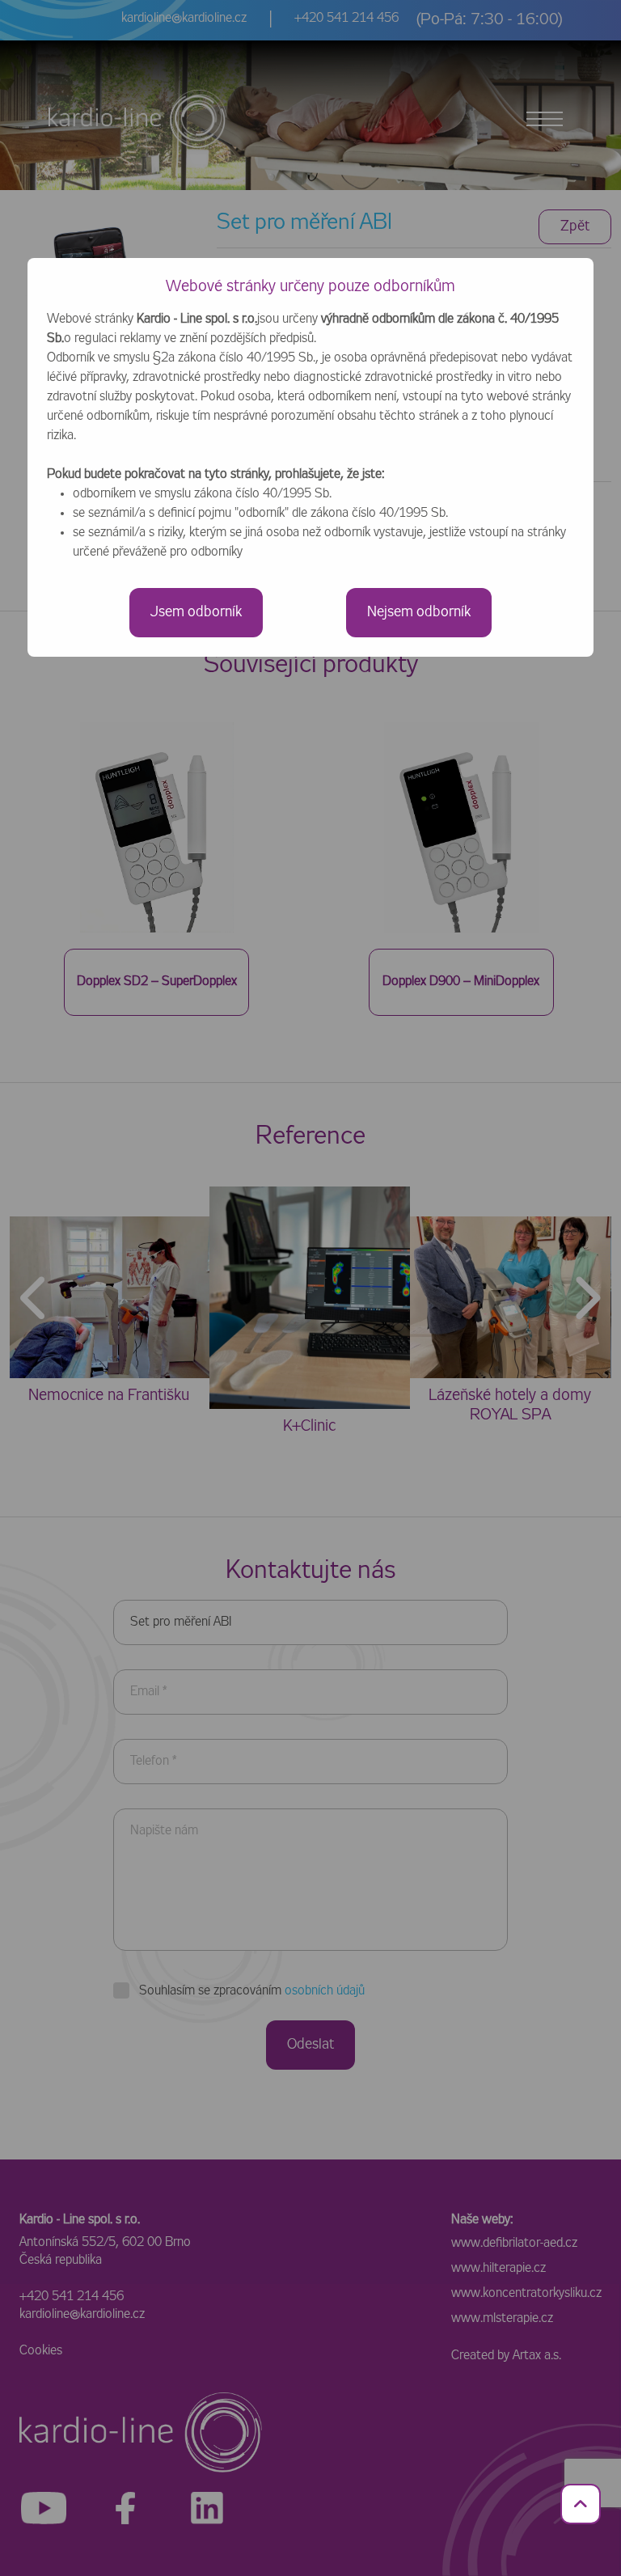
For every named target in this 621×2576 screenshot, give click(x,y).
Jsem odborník (196, 612)
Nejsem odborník (419, 612)
